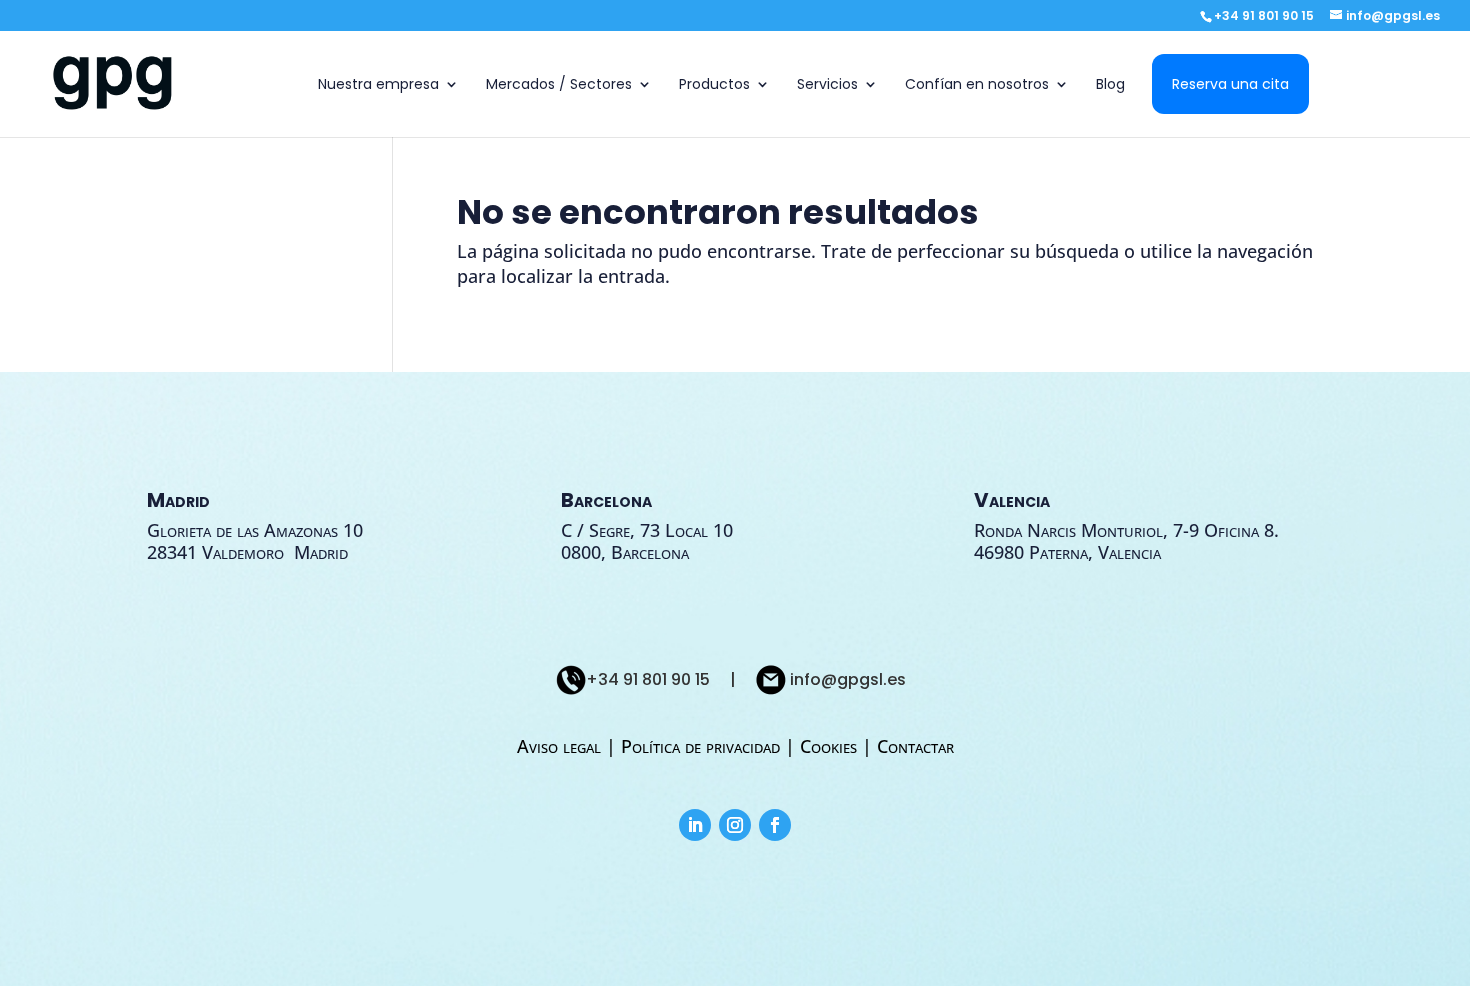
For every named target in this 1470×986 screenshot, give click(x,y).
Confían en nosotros (977, 85)
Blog (1110, 85)
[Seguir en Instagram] (735, 825)
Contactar (915, 746)
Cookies (828, 746)
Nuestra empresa (378, 85)
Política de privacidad (700, 746)
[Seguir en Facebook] (775, 825)
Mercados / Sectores (559, 85)
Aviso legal (561, 746)
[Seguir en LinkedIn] (695, 825)
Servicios (827, 85)
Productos (714, 85)
